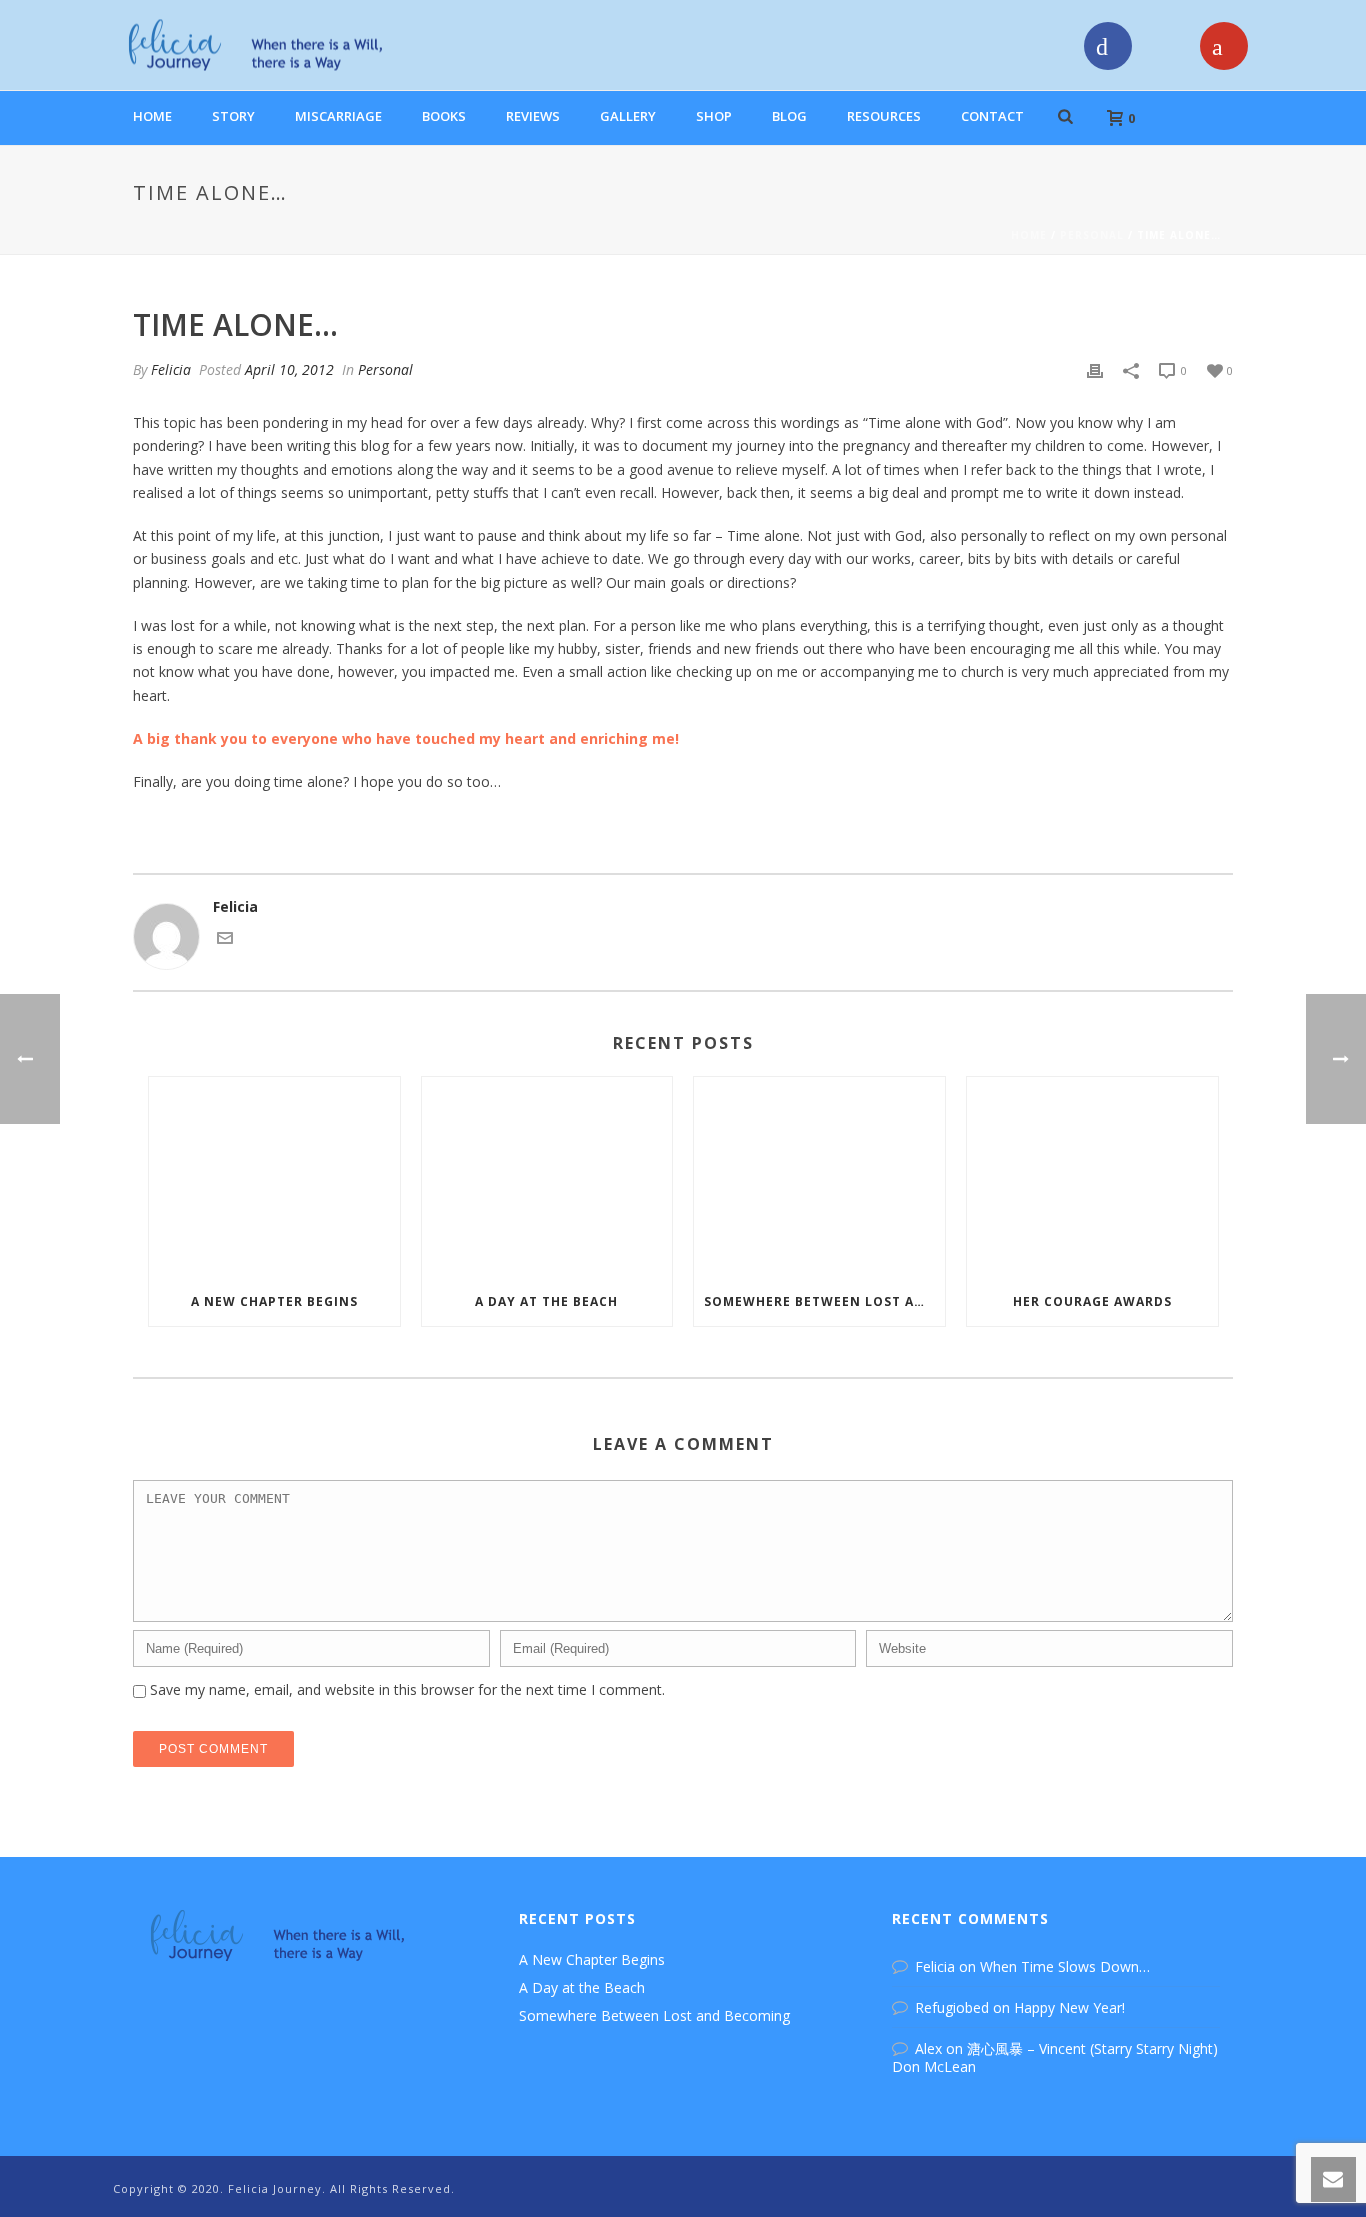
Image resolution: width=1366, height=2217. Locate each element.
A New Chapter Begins (274, 1301)
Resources (884, 116)
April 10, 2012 (289, 369)
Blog (789, 116)
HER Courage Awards (1092, 1301)
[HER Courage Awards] (1092, 1177)
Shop (714, 116)
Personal (1092, 235)
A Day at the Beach (546, 1301)
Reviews (533, 116)
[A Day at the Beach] (547, 1177)
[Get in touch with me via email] (225, 940)
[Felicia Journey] (262, 45)
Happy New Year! (1069, 2007)
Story (233, 116)
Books (444, 116)
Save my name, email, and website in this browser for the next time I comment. (407, 1689)
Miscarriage (338, 116)
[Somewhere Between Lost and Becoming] (819, 1177)
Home (152, 116)
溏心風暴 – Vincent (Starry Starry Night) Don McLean (1055, 2057)
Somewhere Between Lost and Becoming (824, 1301)
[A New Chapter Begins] (274, 1177)
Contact (992, 116)
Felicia (171, 369)
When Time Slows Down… (1065, 1966)
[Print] (1095, 369)
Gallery (628, 116)
